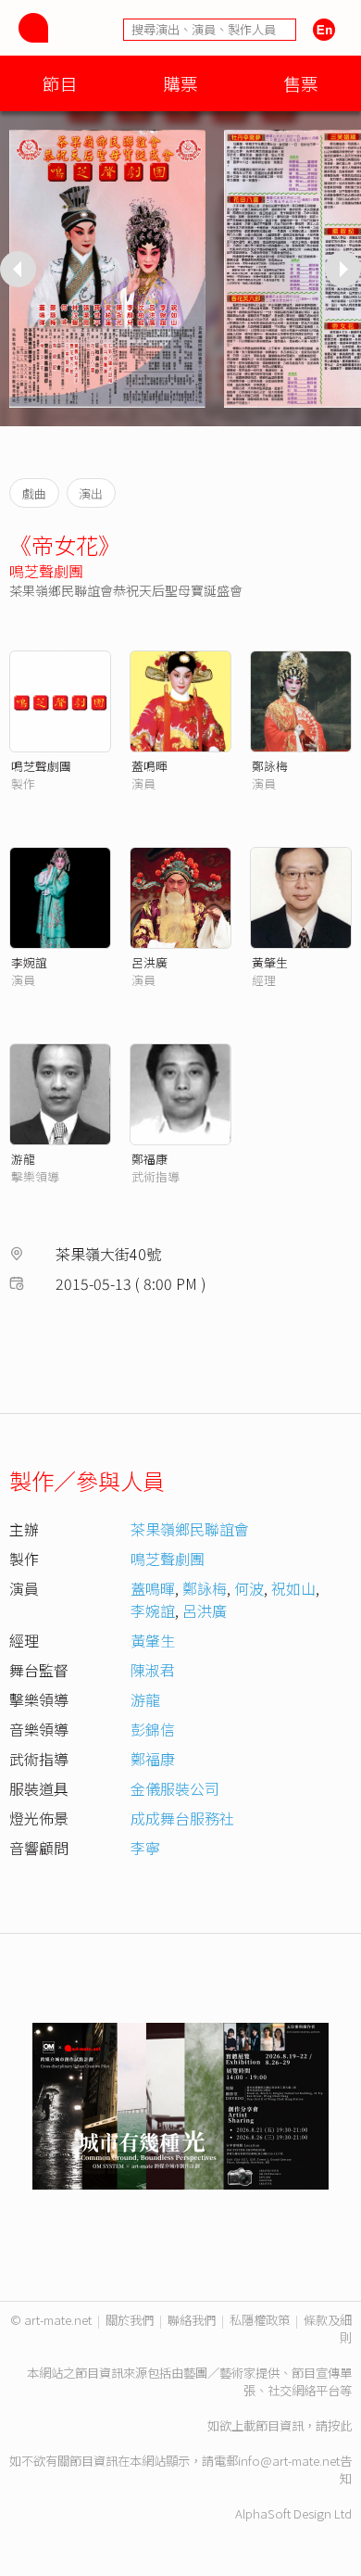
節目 (60, 83)
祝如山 (293, 1588)
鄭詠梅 (270, 766)
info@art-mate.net (289, 2461)
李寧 (145, 1848)
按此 (340, 2425)
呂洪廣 (149, 962)
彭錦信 (153, 1729)
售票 (301, 83)
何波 (249, 1588)
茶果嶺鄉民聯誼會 (190, 1529)
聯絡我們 (192, 2320)
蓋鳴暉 (149, 766)
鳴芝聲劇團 (46, 571)
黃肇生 (270, 962)
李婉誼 (29, 962)
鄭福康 (149, 1159)
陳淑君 (153, 1670)
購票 (180, 83)
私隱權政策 (260, 2320)
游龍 (23, 1159)
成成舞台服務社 (182, 1818)
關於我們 (130, 2320)
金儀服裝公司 (175, 1788)
